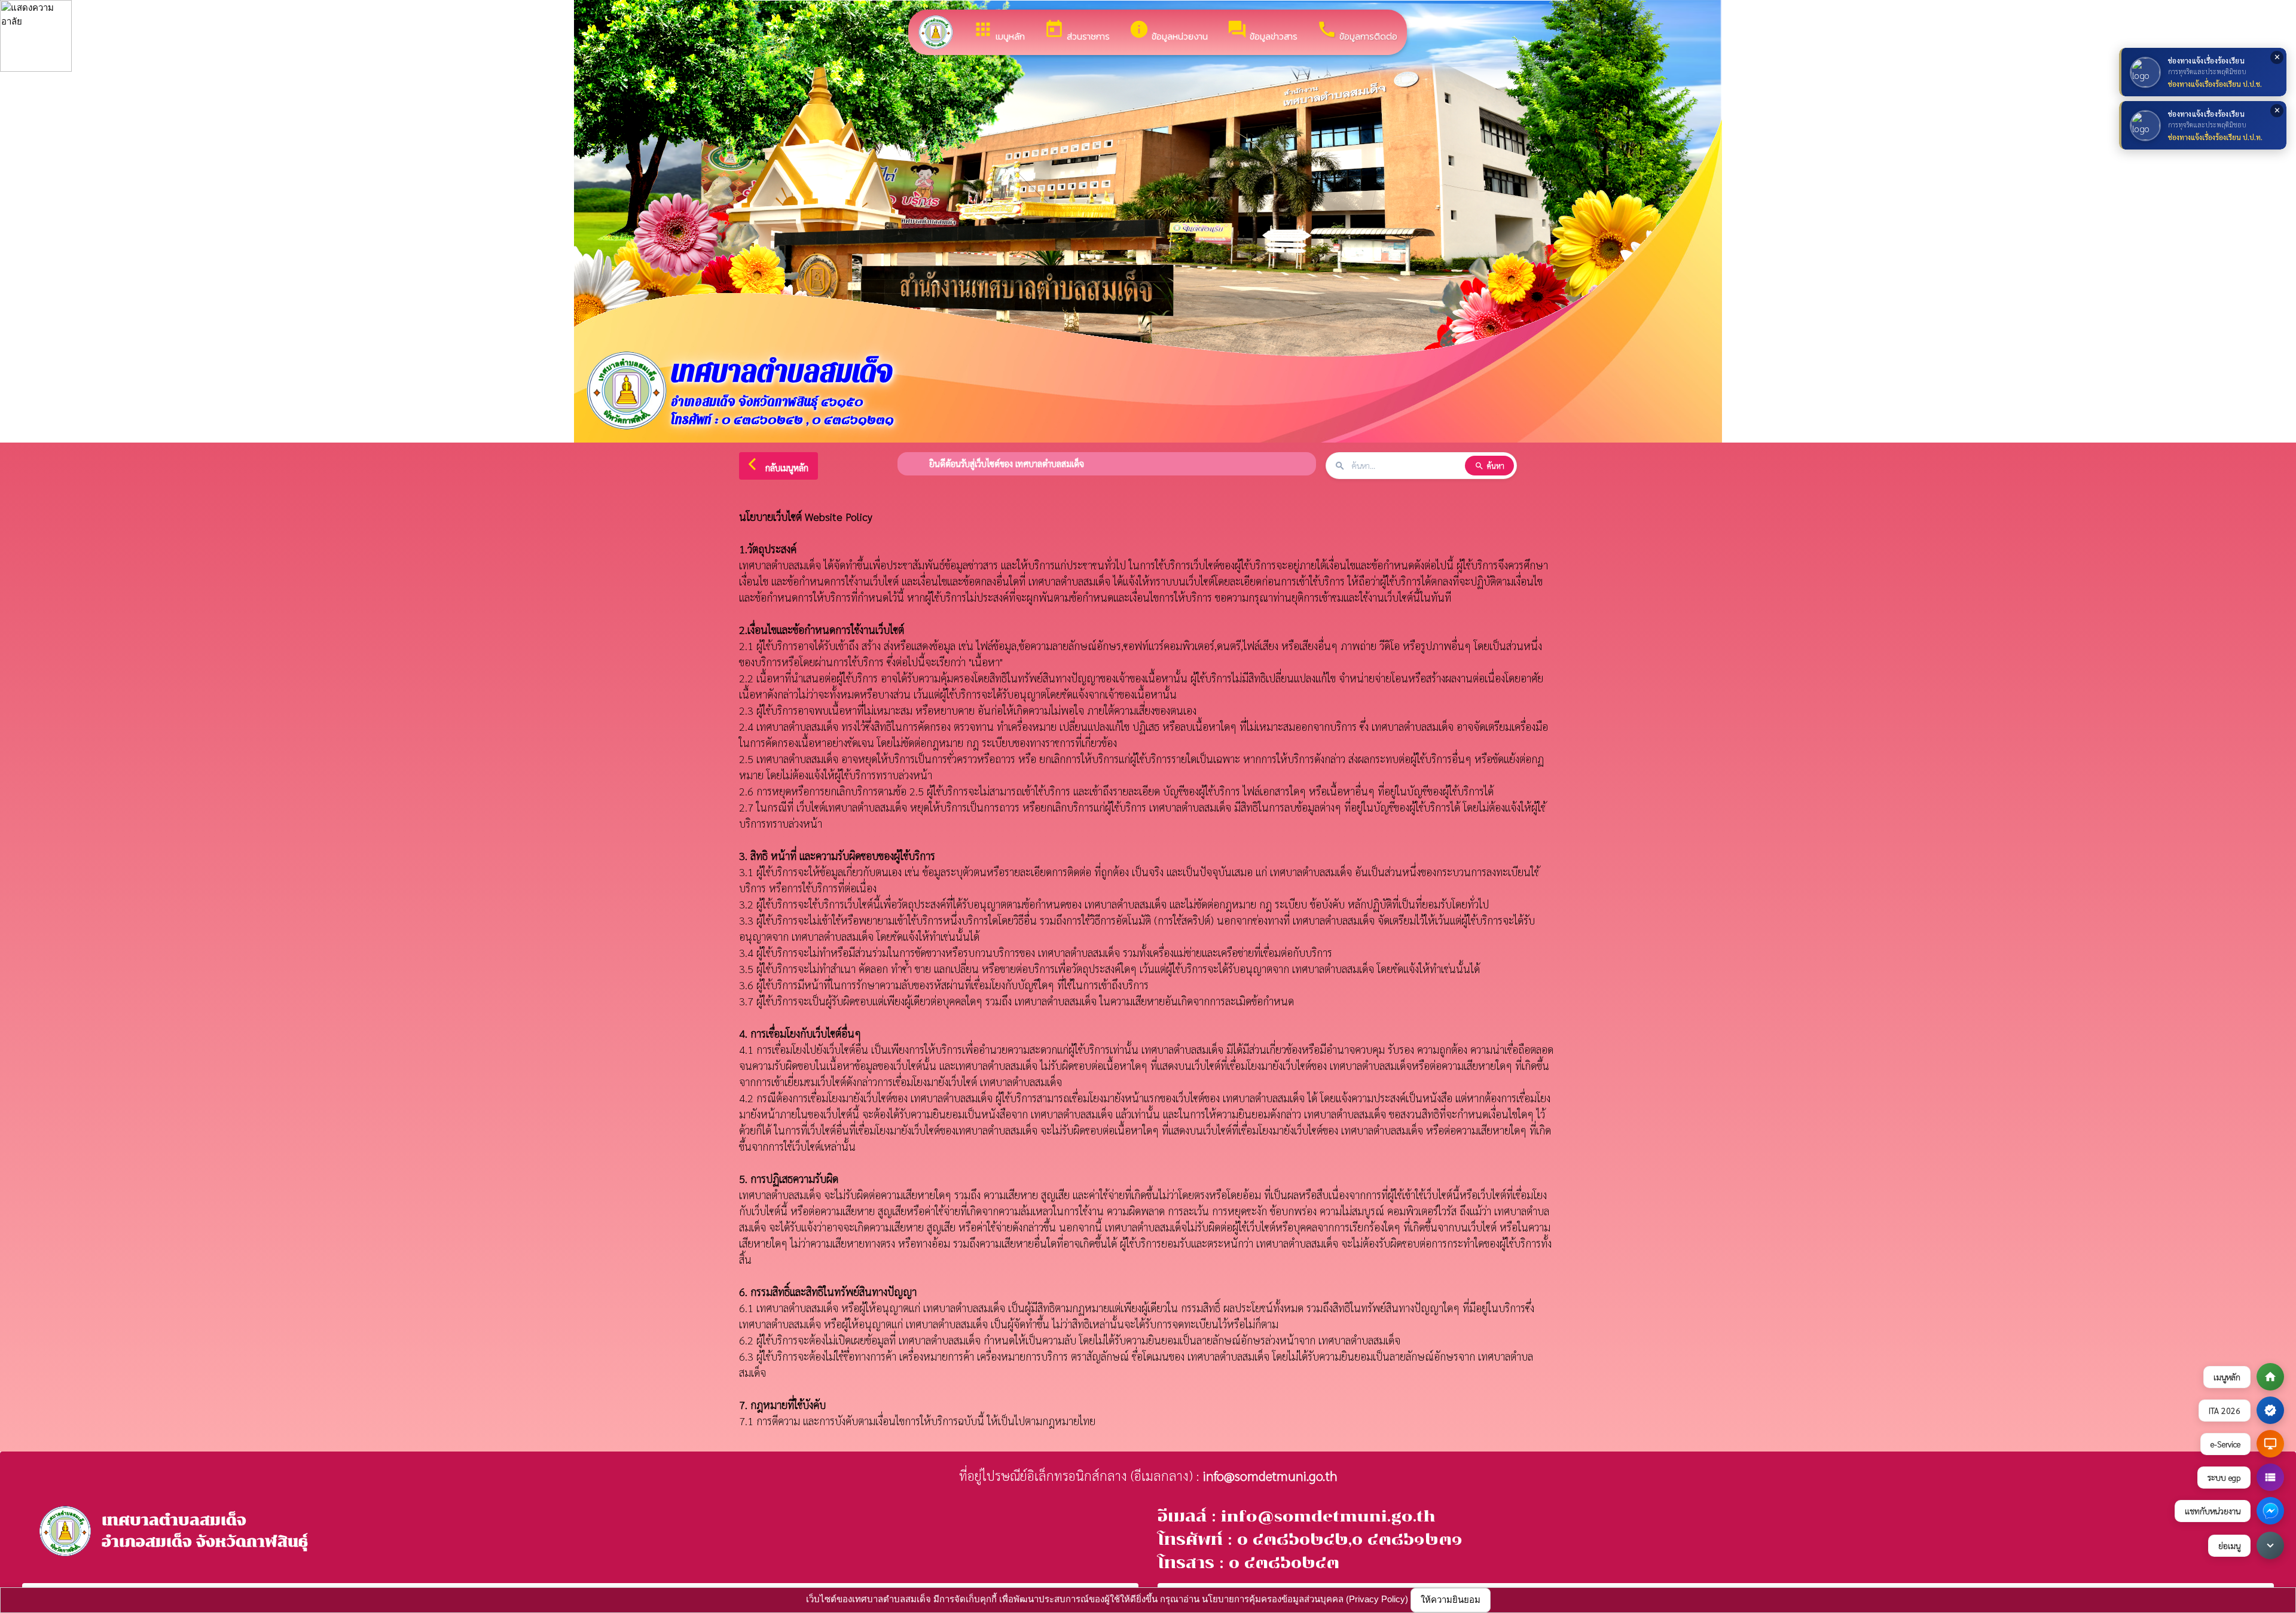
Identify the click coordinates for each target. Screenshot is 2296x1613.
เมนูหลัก (999, 31)
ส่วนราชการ (1077, 31)
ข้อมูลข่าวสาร (1262, 31)
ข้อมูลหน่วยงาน (1168, 31)
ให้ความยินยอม (1451, 1600)
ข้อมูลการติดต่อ (1357, 31)
